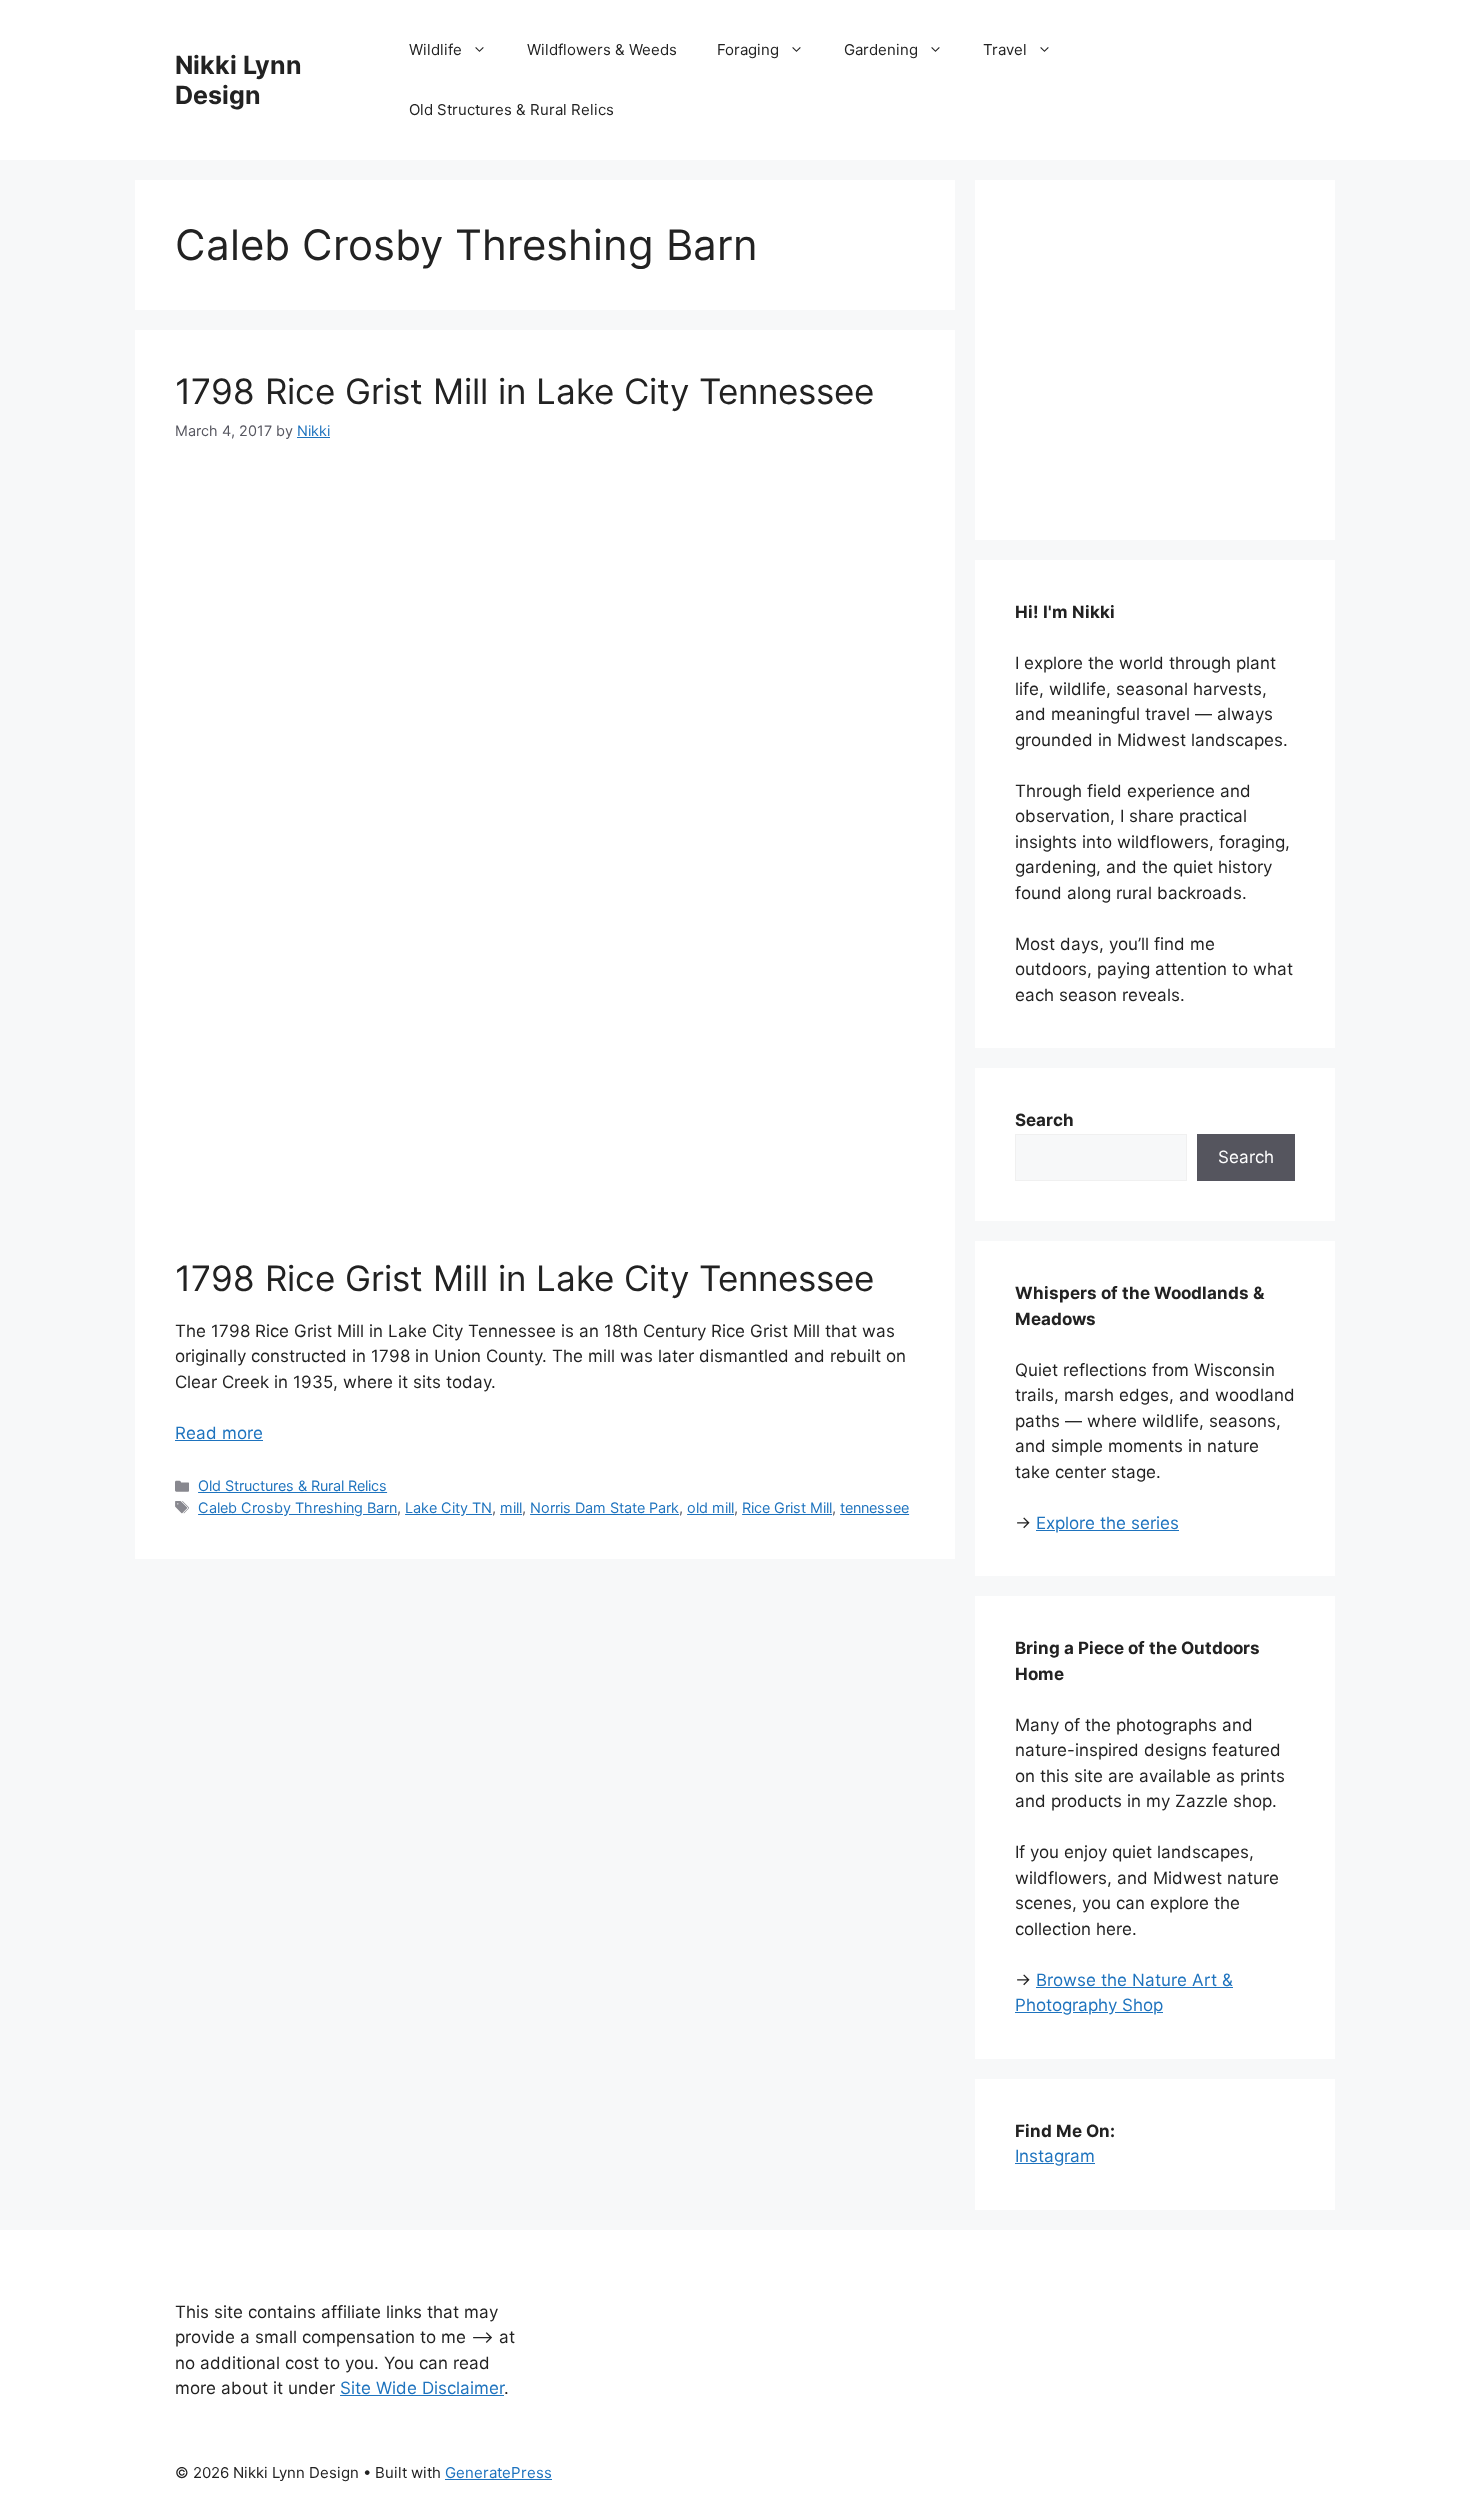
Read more (219, 1433)
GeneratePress (498, 2472)
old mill (710, 1507)
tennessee (874, 1507)
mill (511, 1507)
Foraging (748, 49)
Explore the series (1107, 1523)
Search (1246, 1157)
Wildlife (435, 49)
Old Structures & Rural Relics (511, 109)
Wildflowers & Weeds (602, 49)
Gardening (881, 49)
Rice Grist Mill (787, 1507)
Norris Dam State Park (604, 1507)
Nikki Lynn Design (238, 80)
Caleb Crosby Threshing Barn (297, 1507)
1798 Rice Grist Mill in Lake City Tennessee (524, 391)
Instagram (1055, 2156)
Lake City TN (448, 1507)
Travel (1005, 49)
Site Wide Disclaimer (422, 2388)
